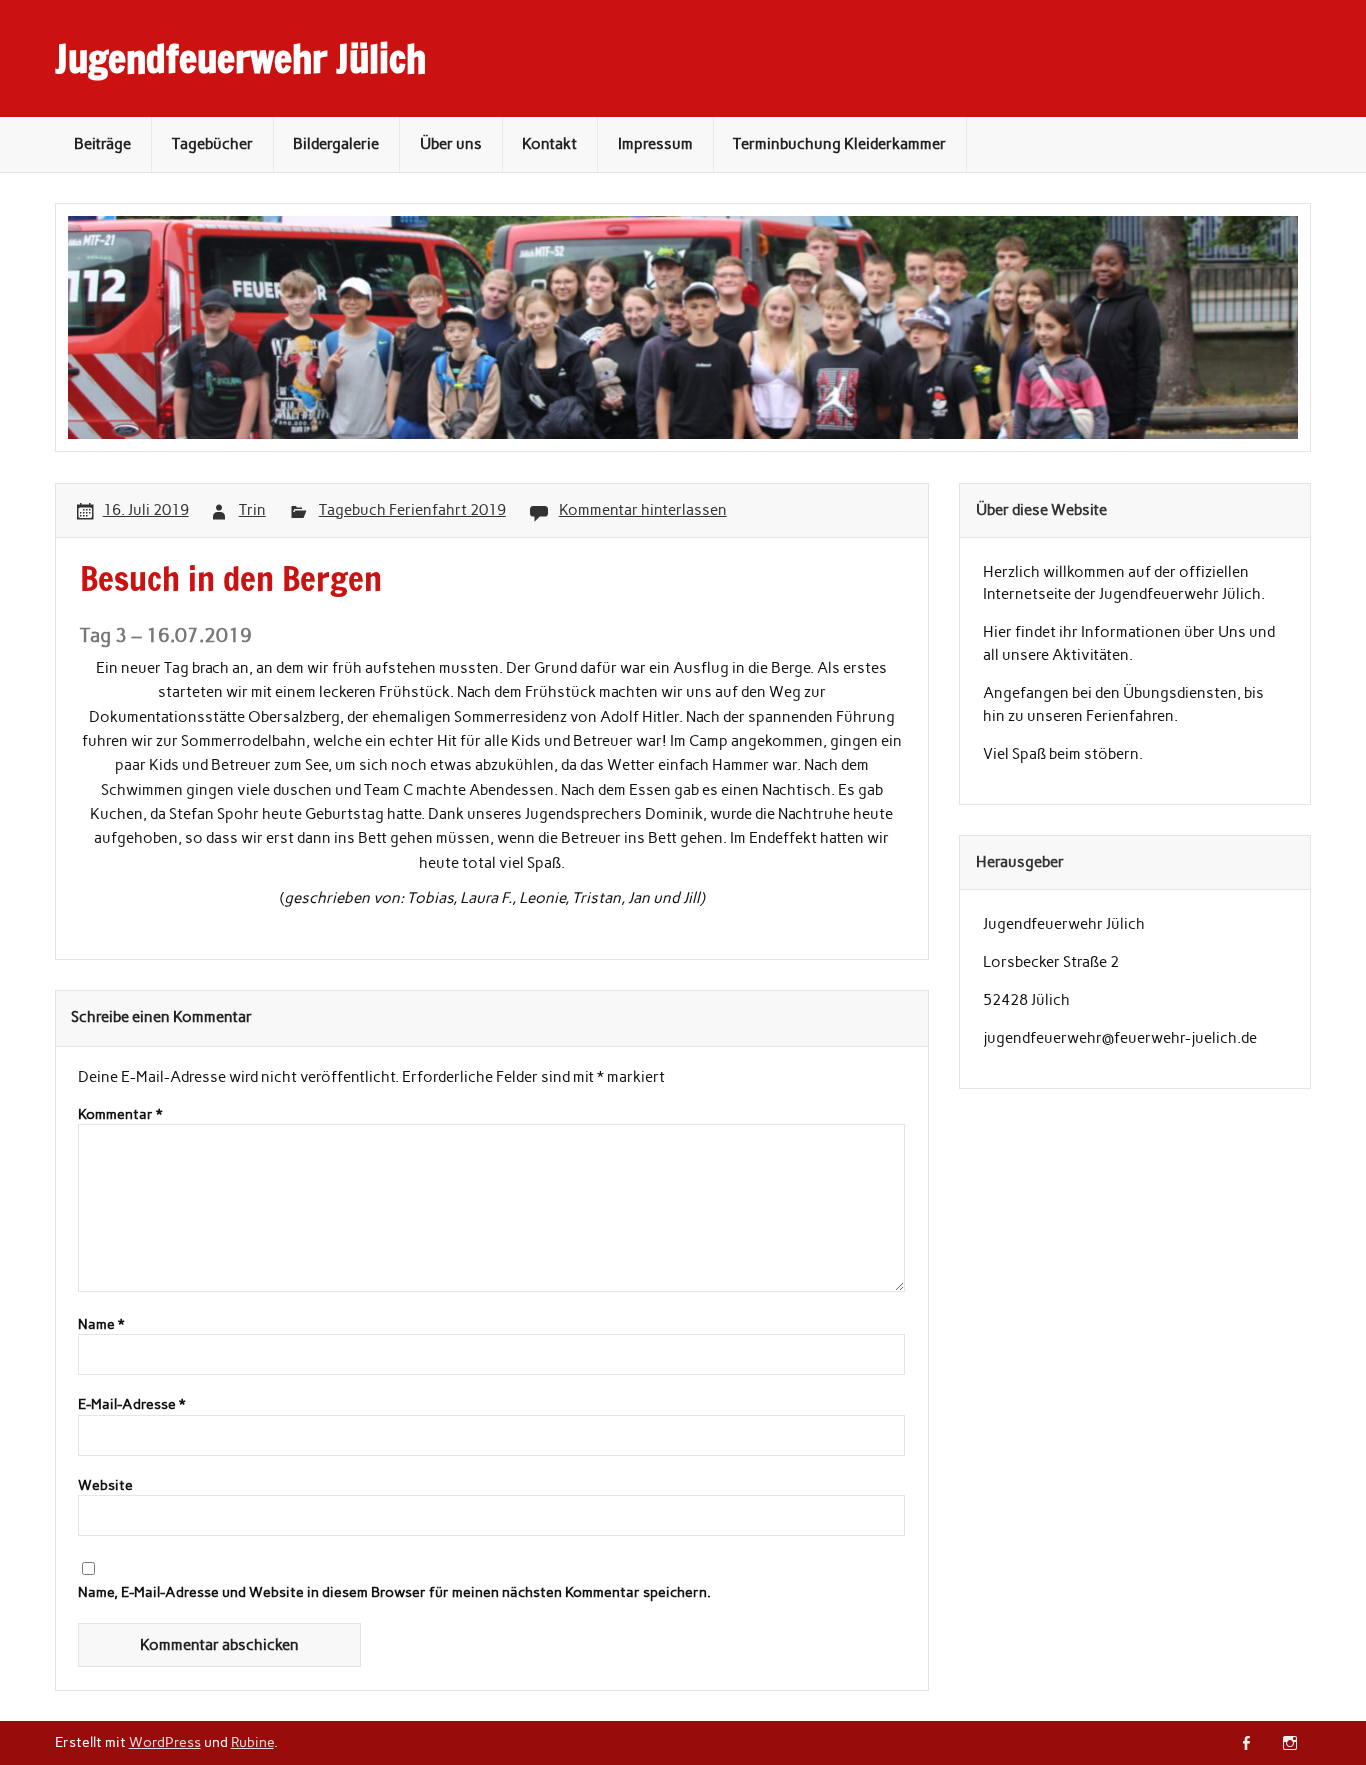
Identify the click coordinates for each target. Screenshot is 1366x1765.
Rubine (252, 1742)
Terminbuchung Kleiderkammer (839, 144)
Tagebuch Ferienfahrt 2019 (412, 510)
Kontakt (549, 144)
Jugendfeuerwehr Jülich (240, 59)
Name (101, 1325)
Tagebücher (212, 144)
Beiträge (102, 144)
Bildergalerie (336, 144)
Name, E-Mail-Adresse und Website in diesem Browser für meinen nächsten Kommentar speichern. (394, 1593)
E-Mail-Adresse (131, 1405)
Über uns (451, 144)
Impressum (655, 144)
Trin (252, 510)
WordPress (165, 1742)
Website (105, 1486)
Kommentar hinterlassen (643, 510)
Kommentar (120, 1115)
